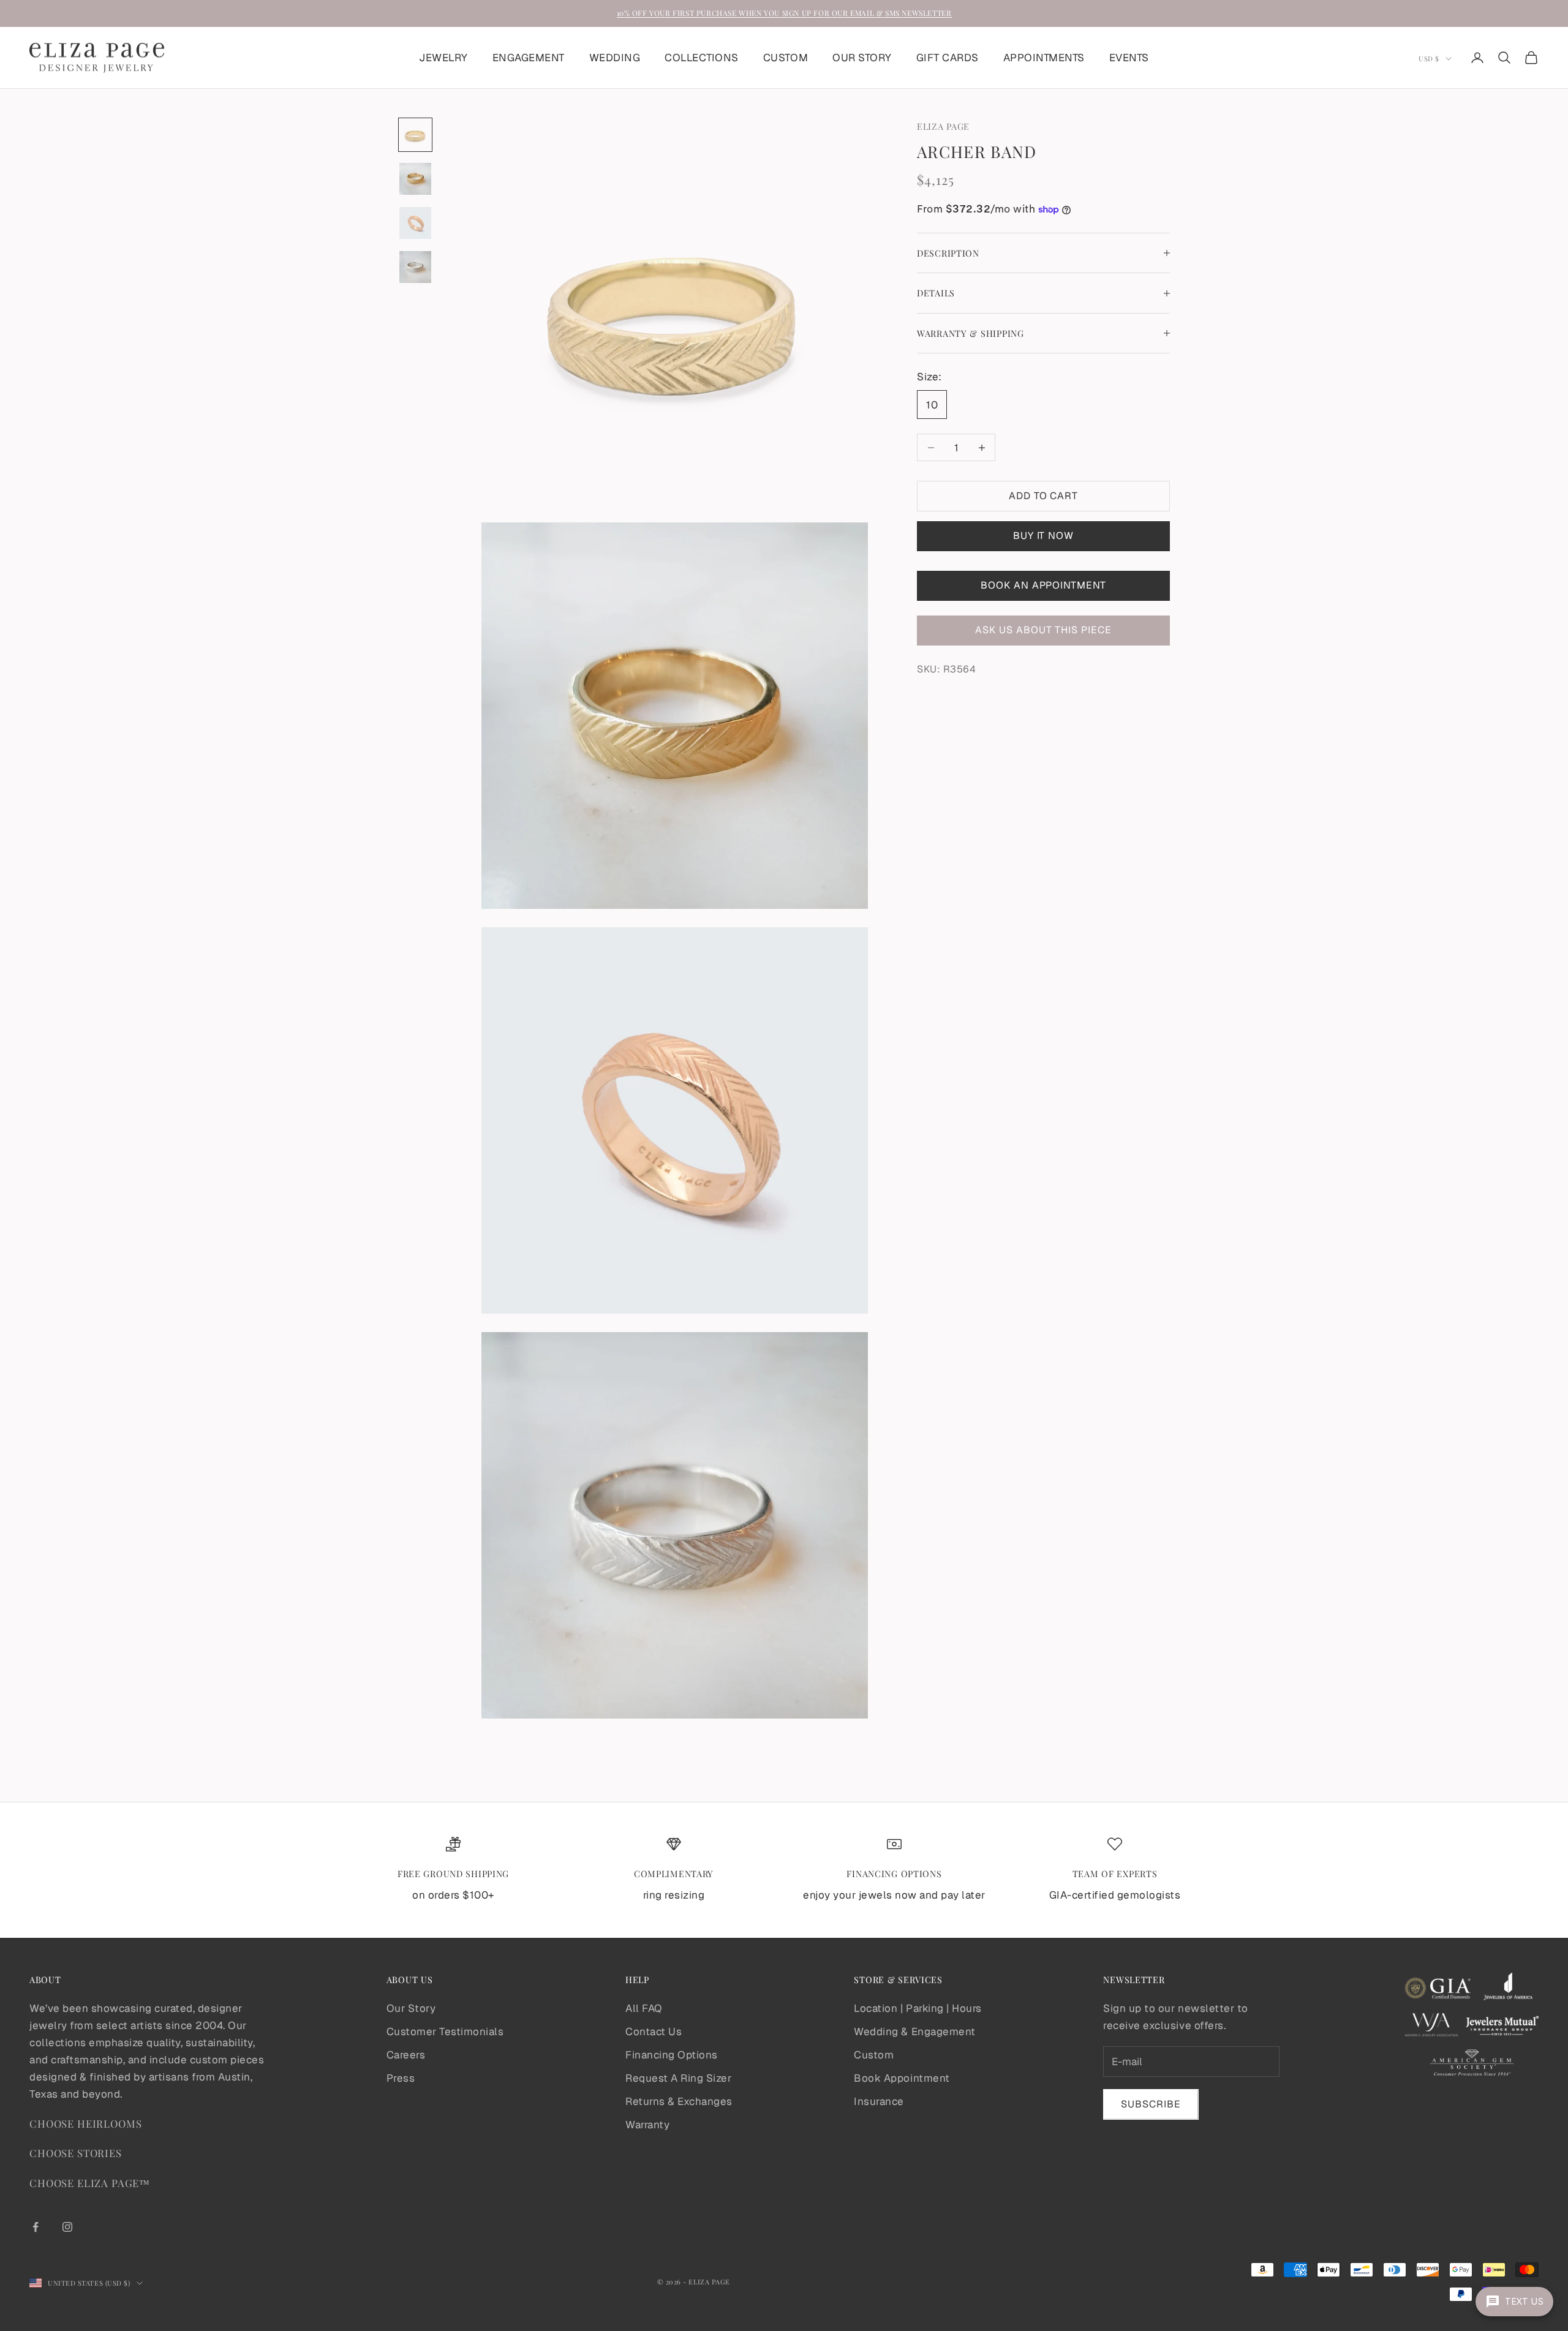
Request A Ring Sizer (678, 2078)
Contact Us (654, 2032)
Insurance (879, 2101)
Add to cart (1044, 496)
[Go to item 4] (415, 267)
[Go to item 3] (415, 223)
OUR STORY (862, 58)
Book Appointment (902, 2078)
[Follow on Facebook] (36, 2227)
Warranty (647, 2125)
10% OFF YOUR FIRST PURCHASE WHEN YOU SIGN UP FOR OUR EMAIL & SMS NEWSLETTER (784, 13)
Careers (406, 2055)
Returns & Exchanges (679, 2101)
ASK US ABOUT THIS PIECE (1043, 631)
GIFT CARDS (948, 58)
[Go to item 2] (415, 179)
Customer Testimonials (445, 2032)
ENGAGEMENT (529, 58)
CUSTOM (786, 58)
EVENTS (1129, 58)
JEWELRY (443, 58)
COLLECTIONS (702, 58)
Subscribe (1151, 2104)
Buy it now (1044, 536)
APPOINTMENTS (1044, 58)
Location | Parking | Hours (918, 2008)
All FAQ (644, 2008)
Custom (874, 2055)
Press (401, 2078)
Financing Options (672, 2055)
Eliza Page (943, 126)
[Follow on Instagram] (67, 2227)
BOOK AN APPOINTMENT (1043, 585)
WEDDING (615, 58)
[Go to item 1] (415, 135)
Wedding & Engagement (914, 2032)
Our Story (411, 2008)
